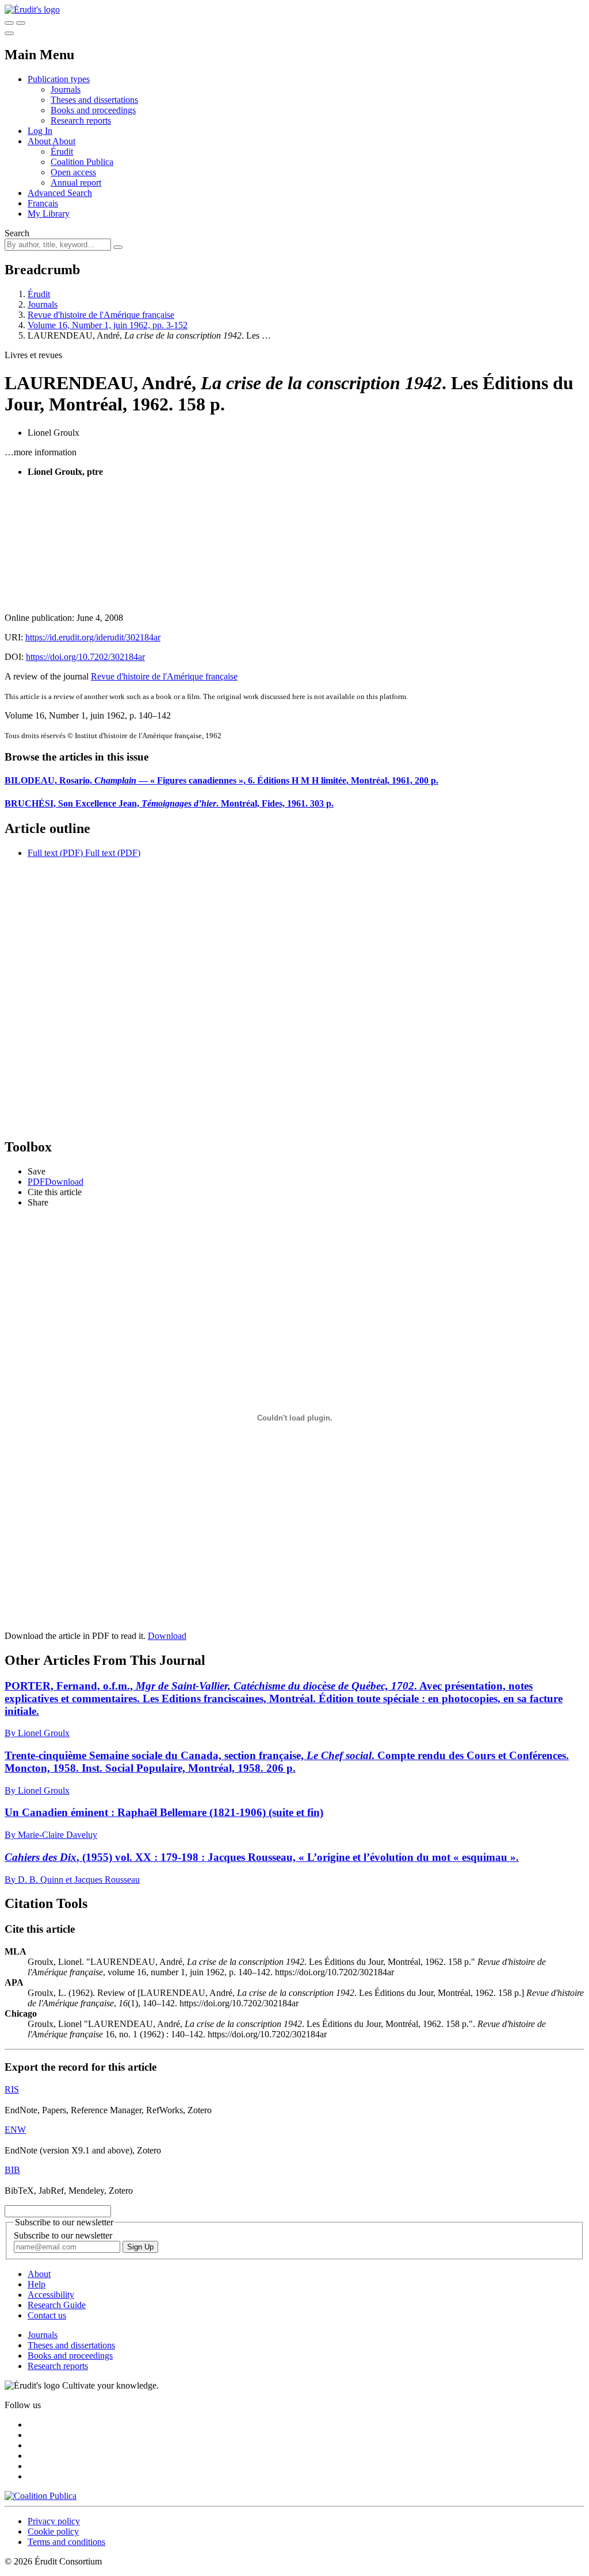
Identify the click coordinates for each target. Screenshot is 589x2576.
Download (167, 1636)
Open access (73, 172)
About (64, 141)
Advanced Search (60, 193)
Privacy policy (54, 2521)
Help (37, 2284)
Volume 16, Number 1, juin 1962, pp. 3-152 (108, 325)
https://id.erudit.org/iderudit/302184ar (93, 637)
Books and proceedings (93, 110)
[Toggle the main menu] (9, 33)
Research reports (81, 120)
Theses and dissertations (94, 100)
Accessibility (51, 2295)
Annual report (76, 183)
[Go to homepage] (32, 9)
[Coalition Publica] (41, 2496)
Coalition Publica (82, 162)
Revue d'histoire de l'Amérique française (101, 315)
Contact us (47, 2315)
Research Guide (57, 2305)
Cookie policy (53, 2531)
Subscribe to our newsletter (63, 2235)
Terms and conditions (66, 2542)
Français (43, 203)
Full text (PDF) (55, 853)
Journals (66, 89)
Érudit (62, 151)
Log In (40, 131)
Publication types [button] (59, 79)
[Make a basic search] (9, 23)
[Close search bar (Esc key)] (21, 23)
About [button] (40, 141)
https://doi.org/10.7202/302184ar (85, 657)
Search (17, 233)
